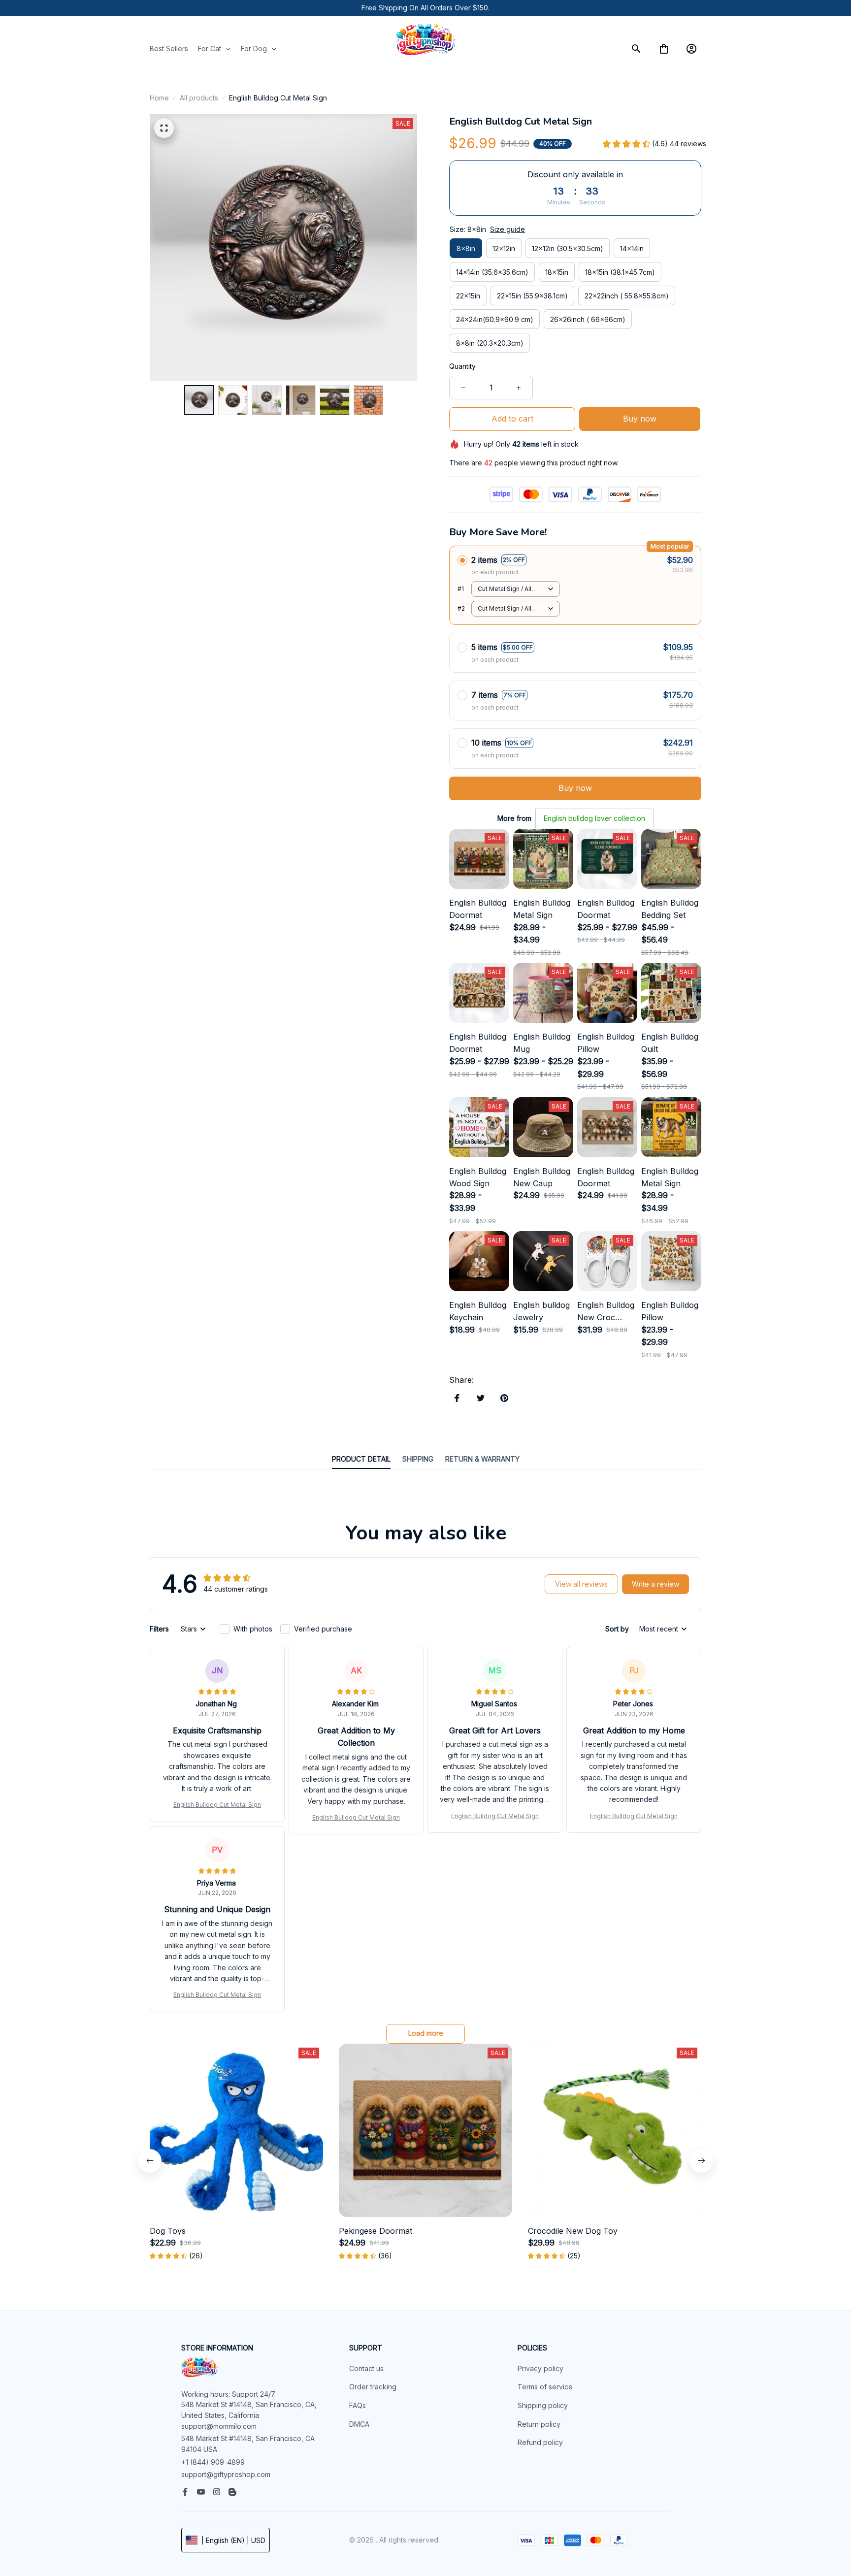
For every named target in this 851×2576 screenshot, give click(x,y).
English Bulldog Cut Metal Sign (217, 1805)
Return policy (539, 2424)
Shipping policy (543, 2405)
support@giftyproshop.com (226, 2474)
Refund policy (540, 2442)
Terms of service (545, 2387)
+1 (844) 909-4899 (213, 2462)
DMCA (359, 2424)
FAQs (358, 2405)
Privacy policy (540, 2368)
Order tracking (373, 2387)
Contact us (366, 2368)
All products (199, 98)
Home (159, 98)
